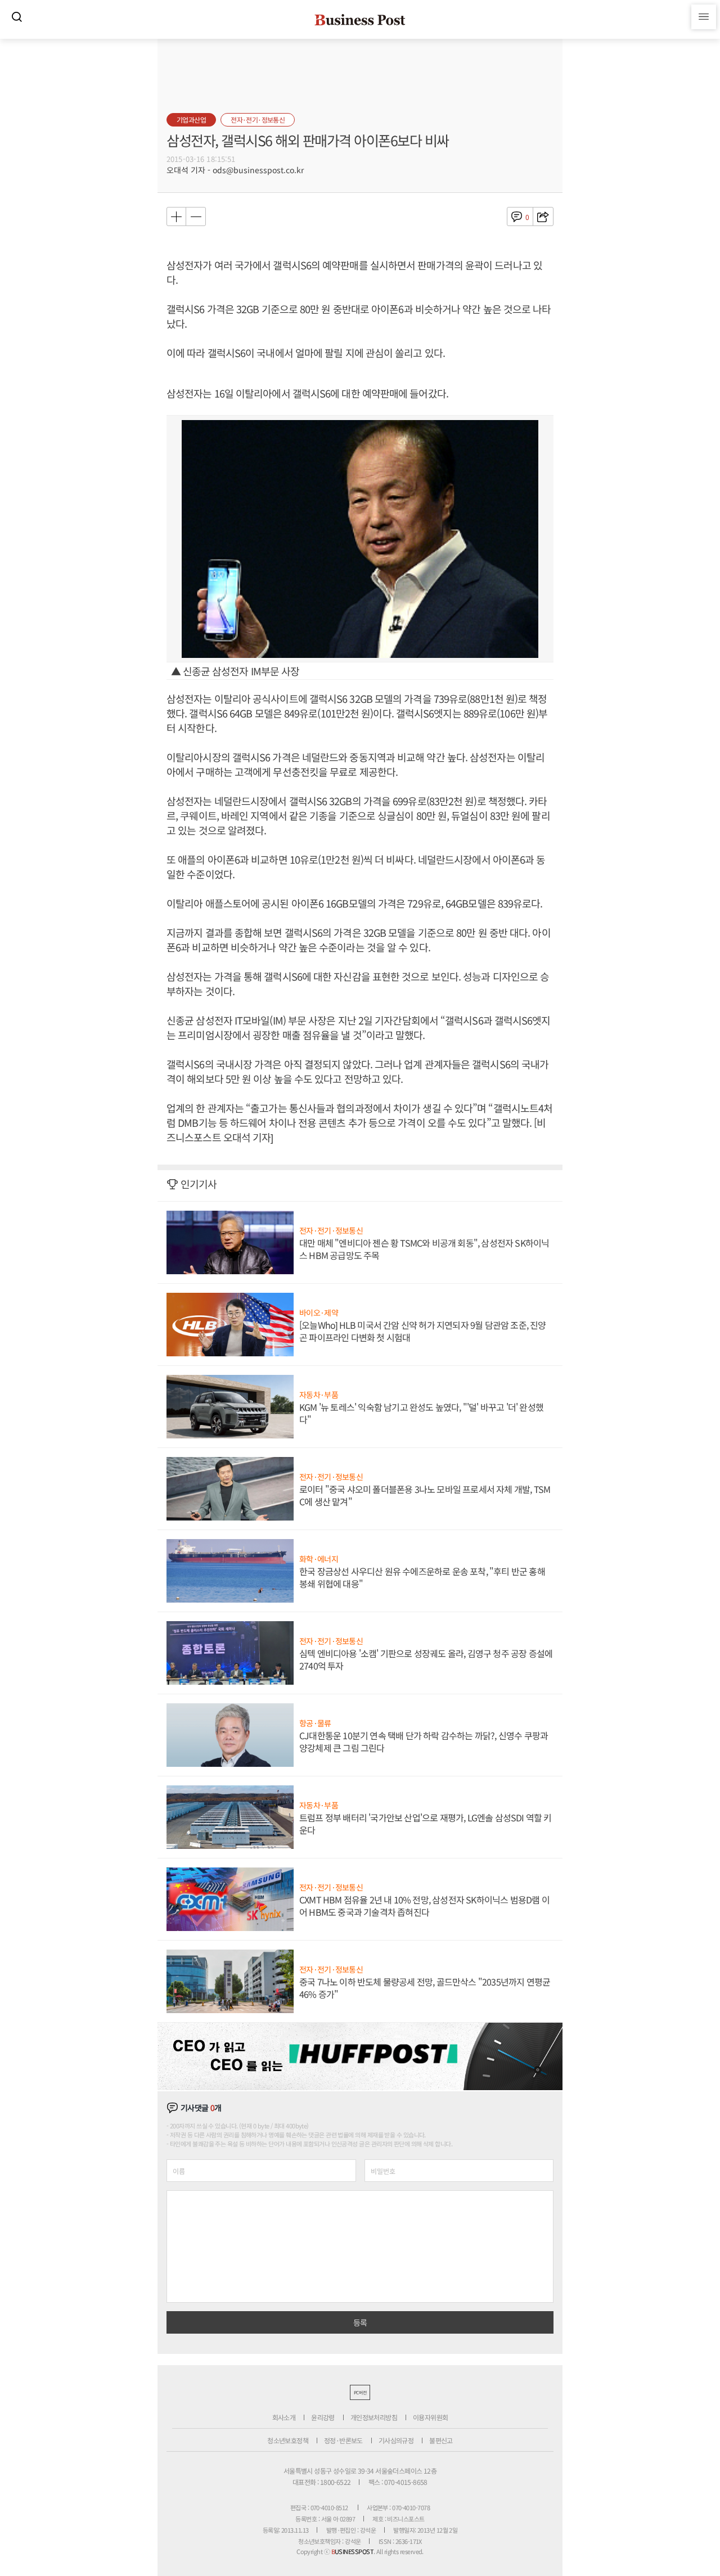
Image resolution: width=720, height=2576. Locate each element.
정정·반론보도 (343, 2440)
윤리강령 (323, 2417)
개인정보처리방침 (374, 2417)
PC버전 (360, 2392)
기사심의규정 (396, 2440)
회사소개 (284, 2417)
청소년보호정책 (288, 2440)
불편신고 (441, 2440)
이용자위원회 (430, 2417)
